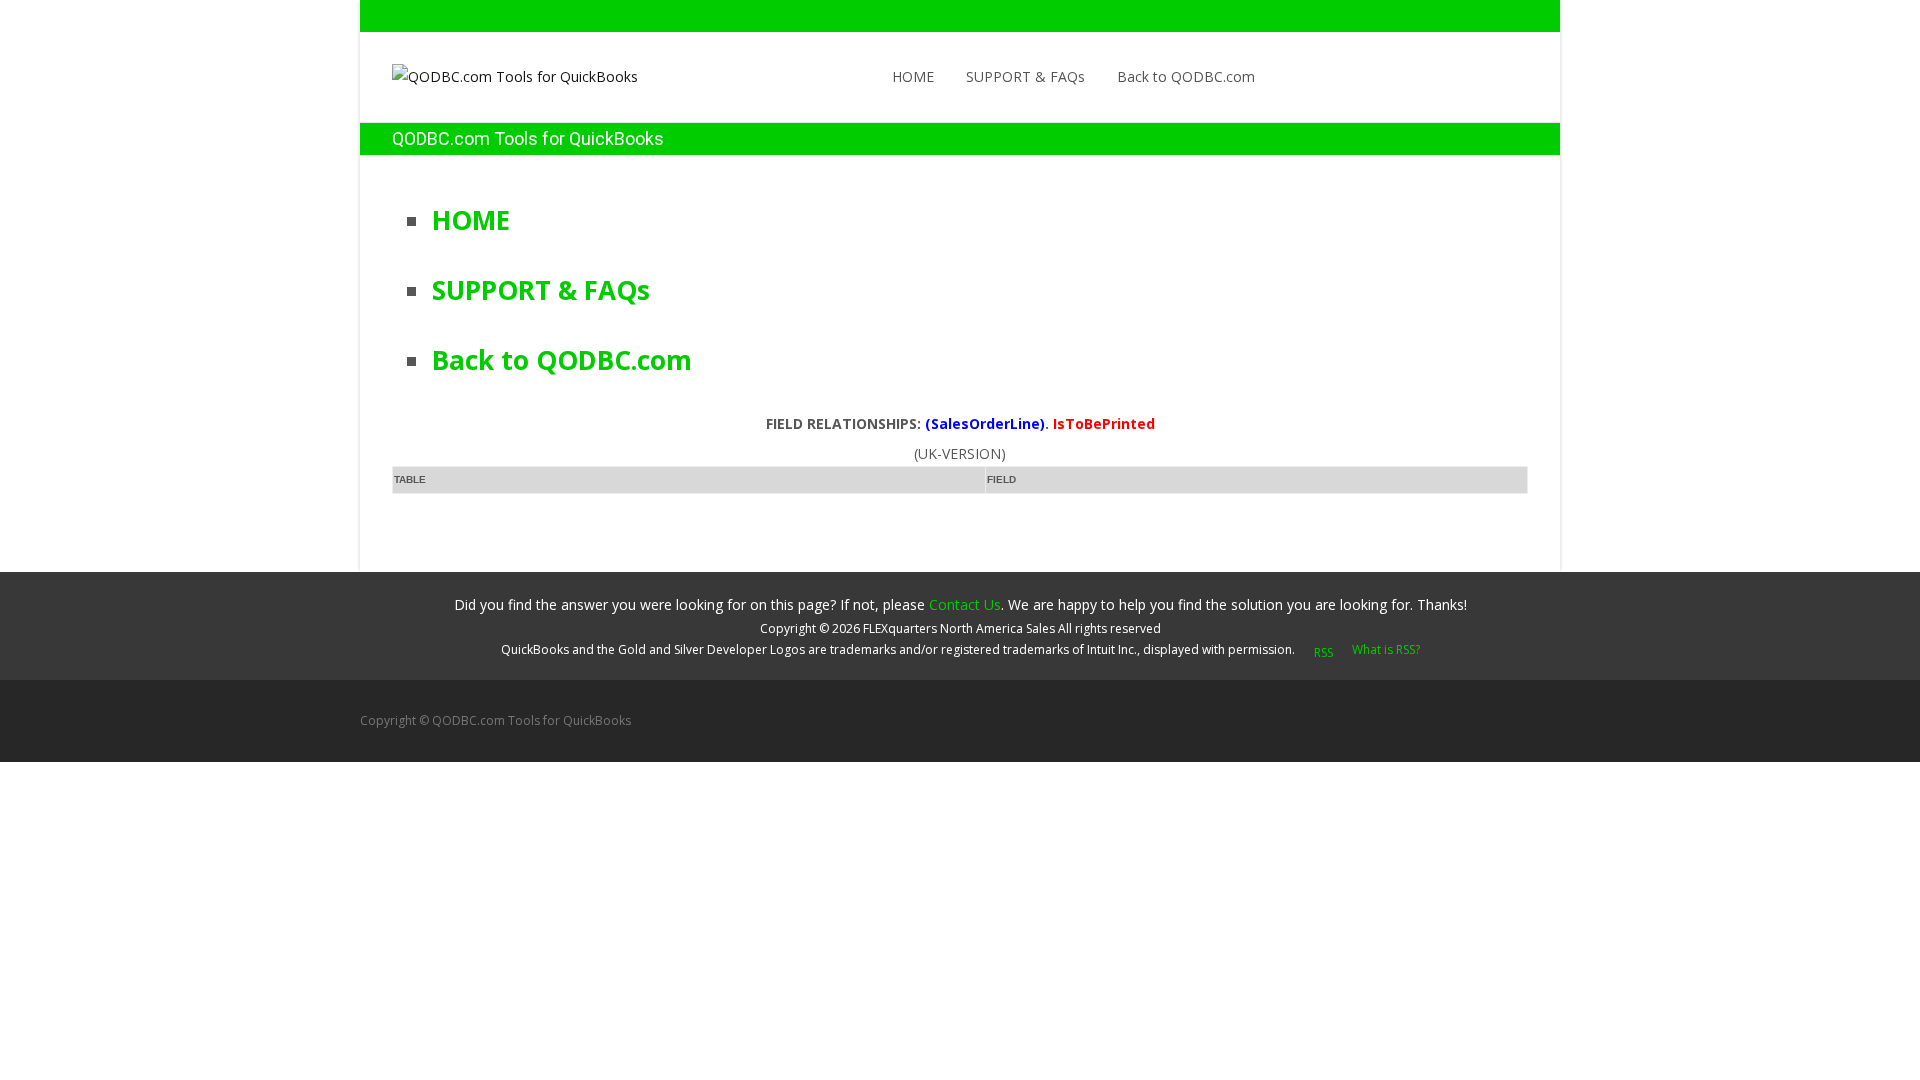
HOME (913, 76)
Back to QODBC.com (1186, 76)
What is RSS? (1386, 649)
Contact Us (965, 604)
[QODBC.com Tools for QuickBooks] (499, 72)
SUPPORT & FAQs (1025, 76)
